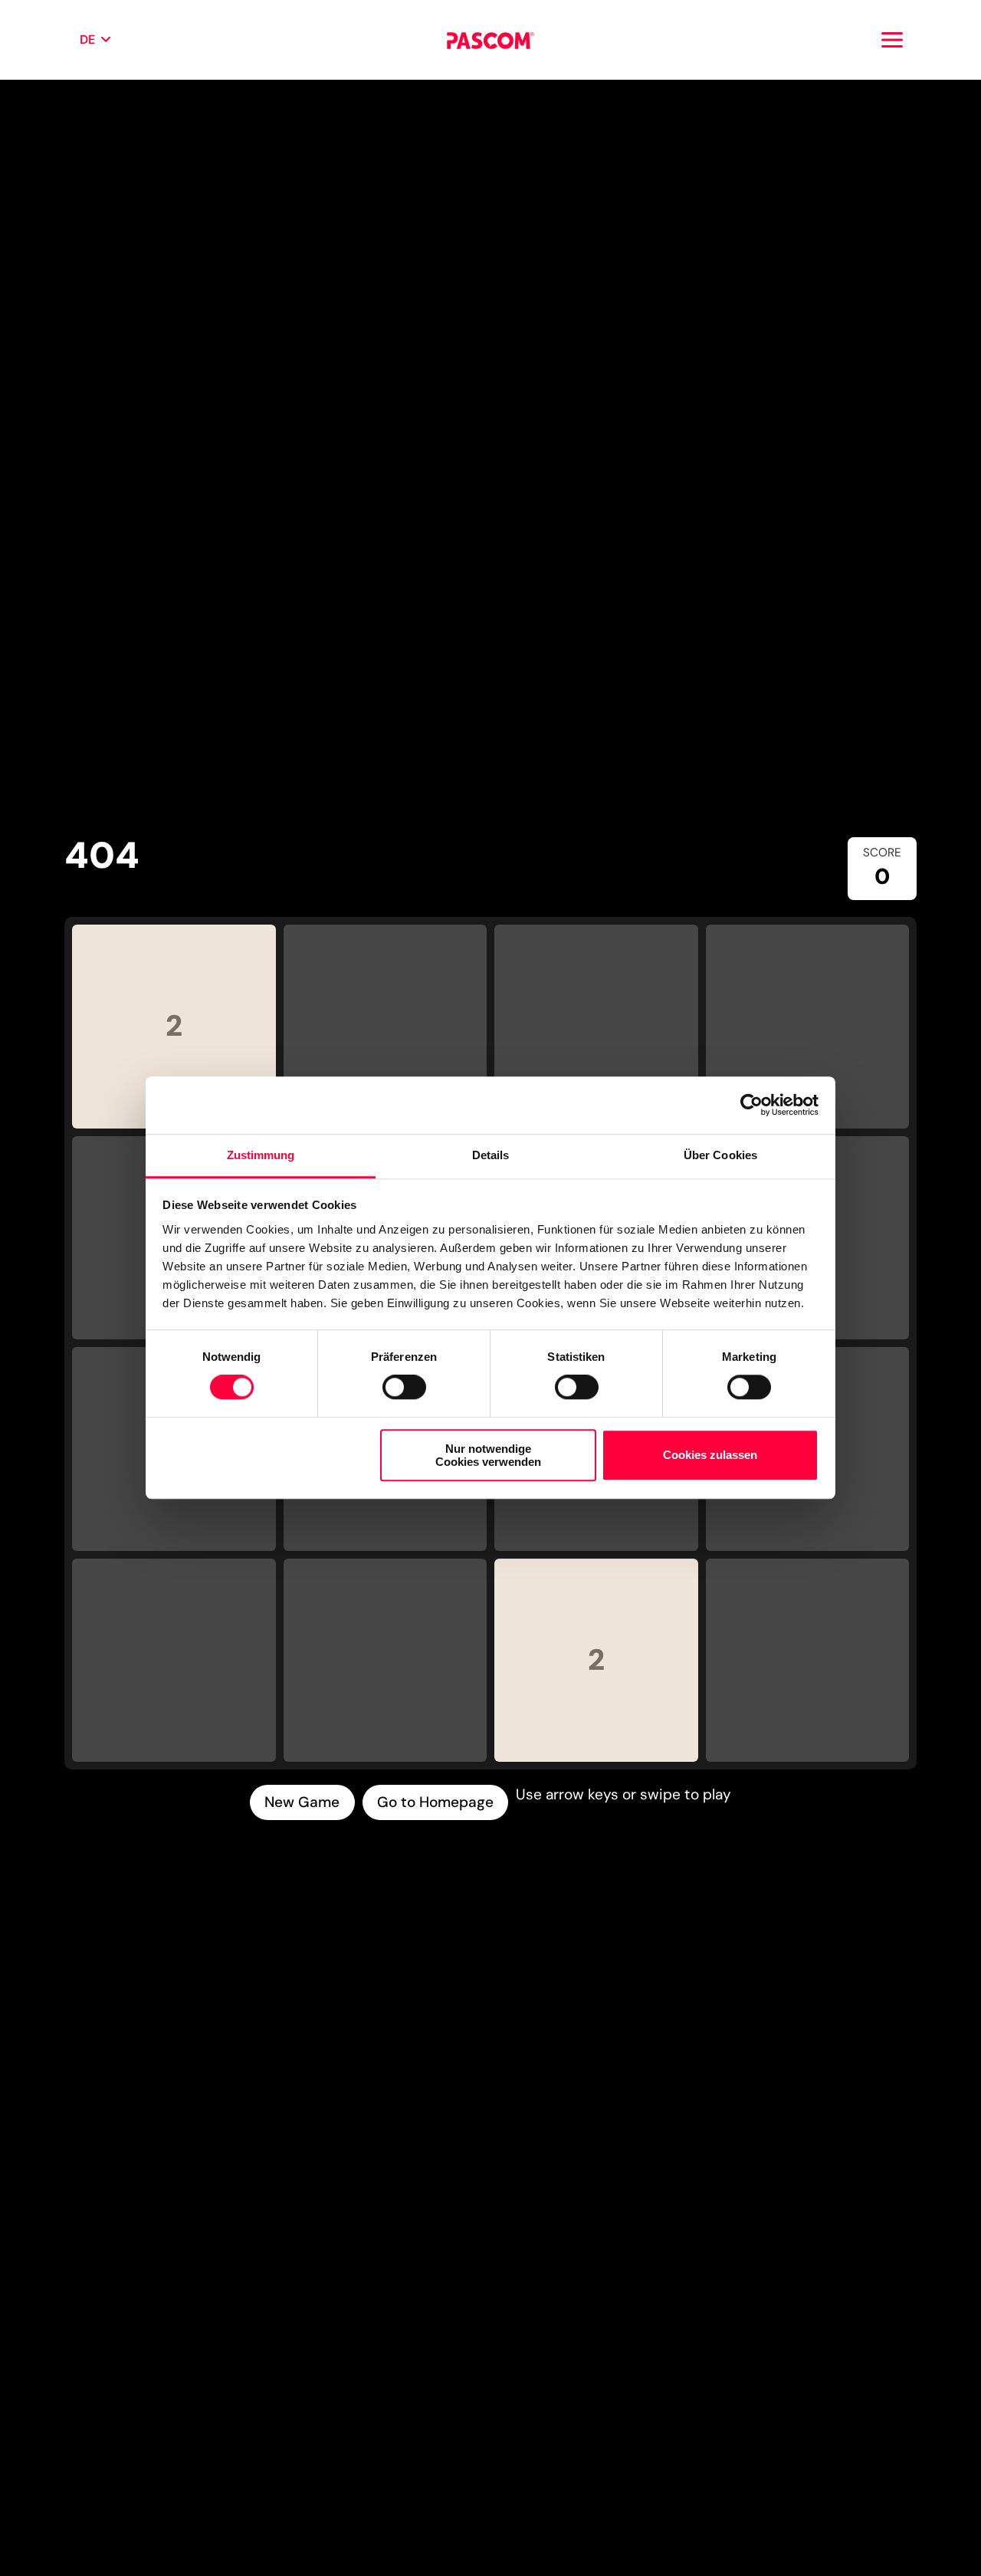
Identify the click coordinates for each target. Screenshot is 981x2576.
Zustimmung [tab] (261, 1155)
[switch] (404, 1387)
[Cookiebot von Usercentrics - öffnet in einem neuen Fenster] (751, 1106)
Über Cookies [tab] (720, 1155)
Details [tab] (491, 1155)
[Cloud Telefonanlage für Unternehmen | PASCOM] (490, 40)
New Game (302, 1802)
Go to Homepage (435, 1802)
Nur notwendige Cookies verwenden (488, 1455)
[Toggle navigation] (892, 40)
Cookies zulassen (710, 1455)
